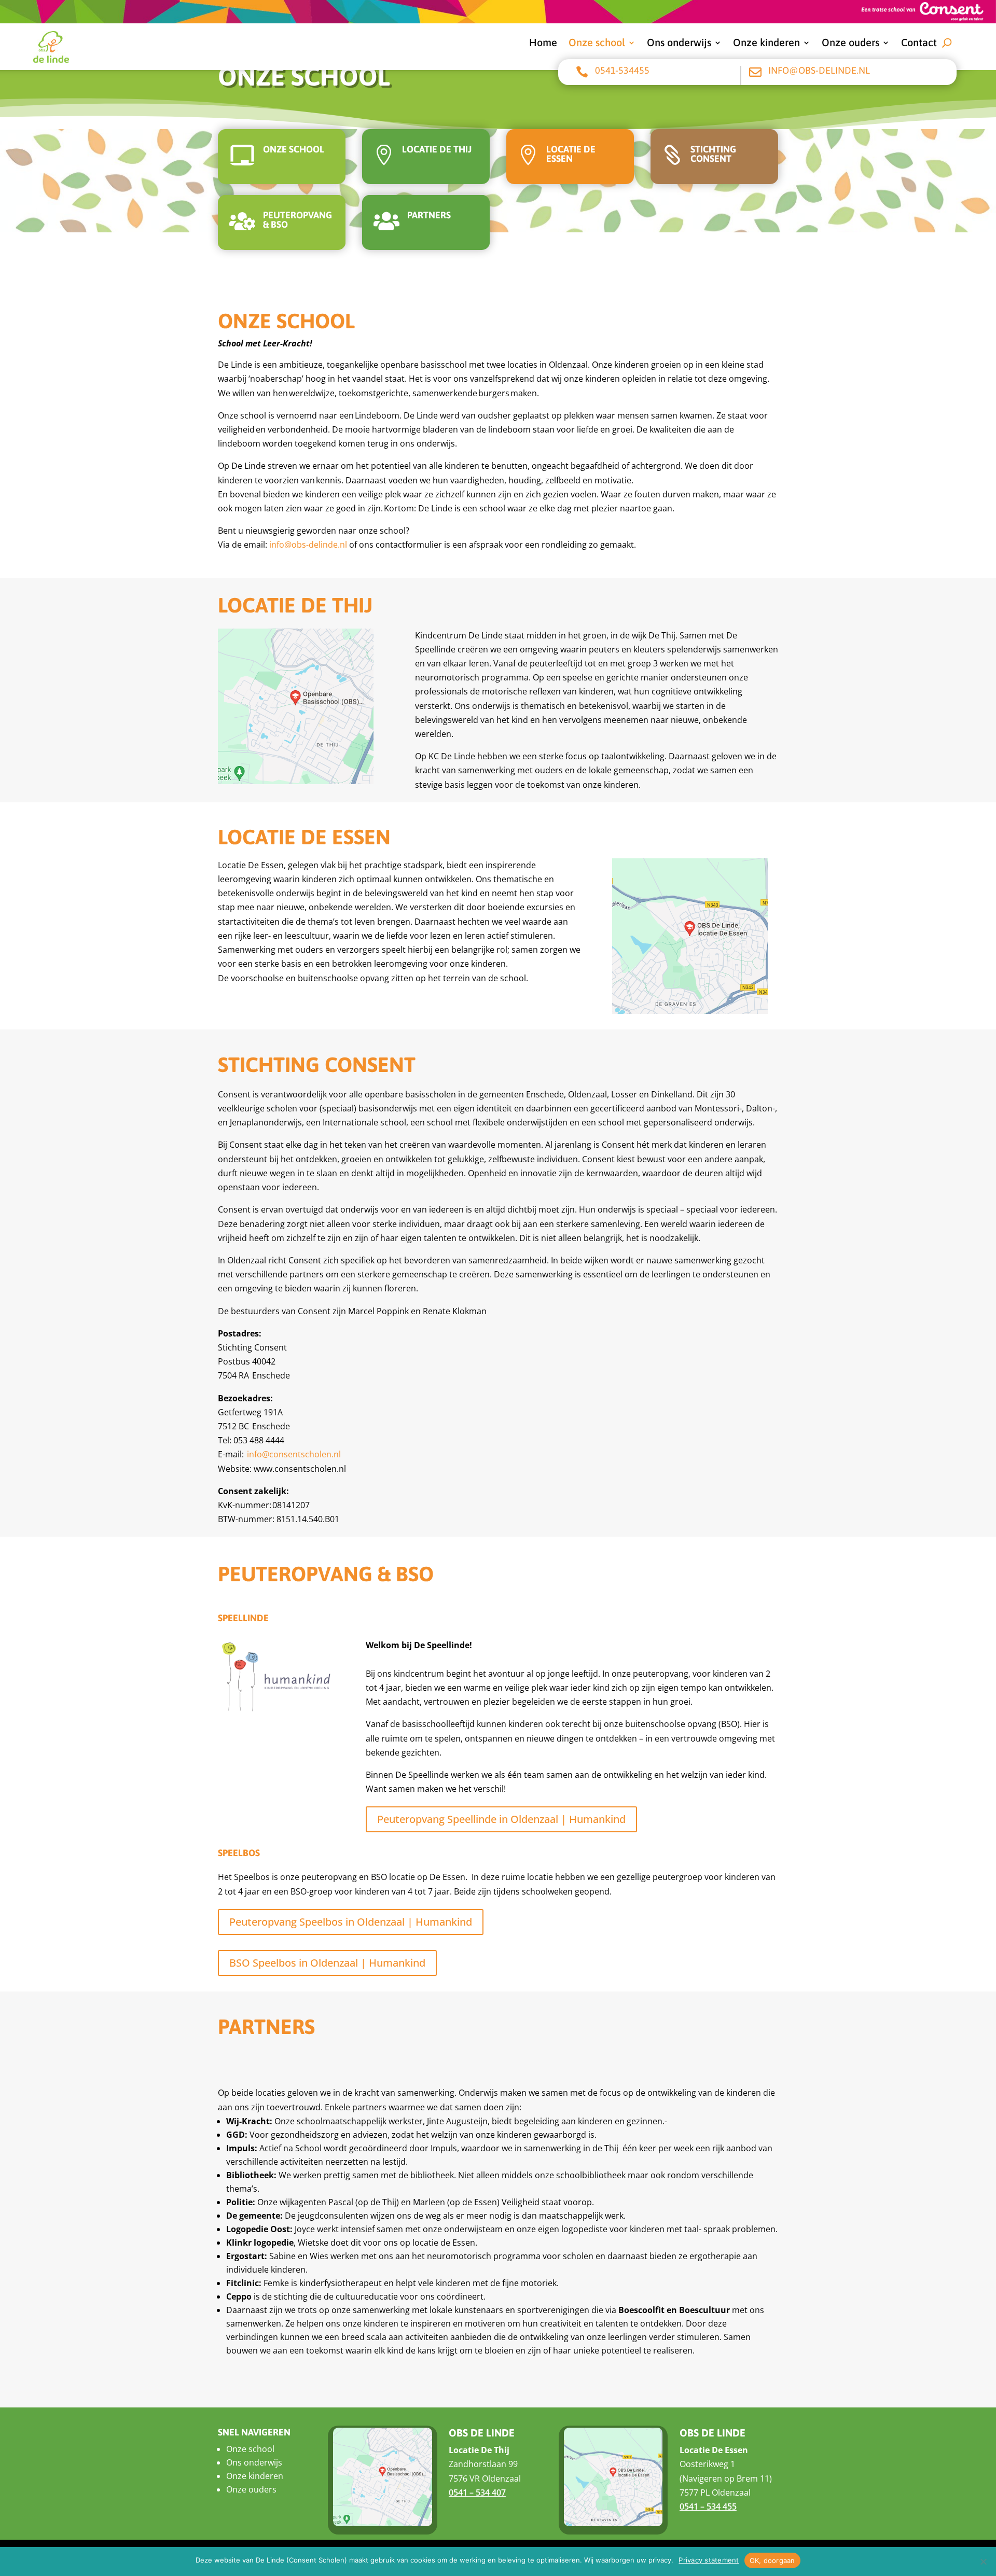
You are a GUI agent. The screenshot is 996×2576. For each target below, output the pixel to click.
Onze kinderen (766, 44)
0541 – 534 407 (477, 2493)
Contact (919, 44)
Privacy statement (709, 2560)
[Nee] (983, 2561)
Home (543, 44)
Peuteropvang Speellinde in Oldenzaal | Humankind (501, 1819)
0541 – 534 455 (708, 2507)
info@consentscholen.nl (294, 1454)
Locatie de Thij (437, 149)
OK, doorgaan (772, 2560)
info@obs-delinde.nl (819, 70)
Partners (429, 215)
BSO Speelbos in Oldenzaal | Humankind (327, 1963)
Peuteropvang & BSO (298, 220)
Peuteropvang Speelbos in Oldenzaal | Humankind (351, 1922)
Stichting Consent (713, 154)
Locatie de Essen (571, 154)
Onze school (597, 44)
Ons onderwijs (679, 44)
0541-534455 (622, 70)
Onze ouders (850, 44)
